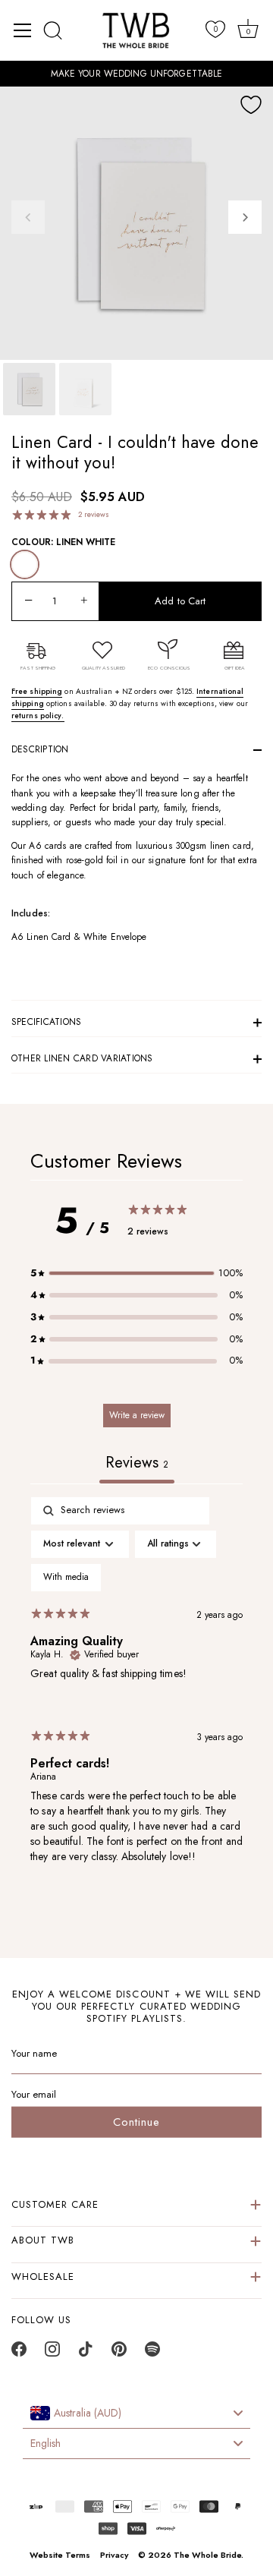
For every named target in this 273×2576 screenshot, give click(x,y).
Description (40, 749)
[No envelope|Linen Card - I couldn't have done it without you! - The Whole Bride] (85, 389)
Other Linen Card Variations (82, 1058)
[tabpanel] (136, 1693)
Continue (136, 2122)
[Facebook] (19, 2353)
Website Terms (60, 2555)
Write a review (137, 1415)
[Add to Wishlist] (251, 105)
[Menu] (23, 30)
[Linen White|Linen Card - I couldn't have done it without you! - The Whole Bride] (29, 389)
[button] (28, 217)
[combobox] (136, 2414)
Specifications (46, 1022)
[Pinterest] (119, 2353)
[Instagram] (52, 2353)
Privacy (114, 2555)
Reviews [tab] (137, 1463)
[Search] (53, 30)
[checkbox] (66, 1578)
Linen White (25, 564)
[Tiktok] (86, 2353)
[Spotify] (152, 2353)
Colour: (63, 542)
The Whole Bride (207, 2555)
